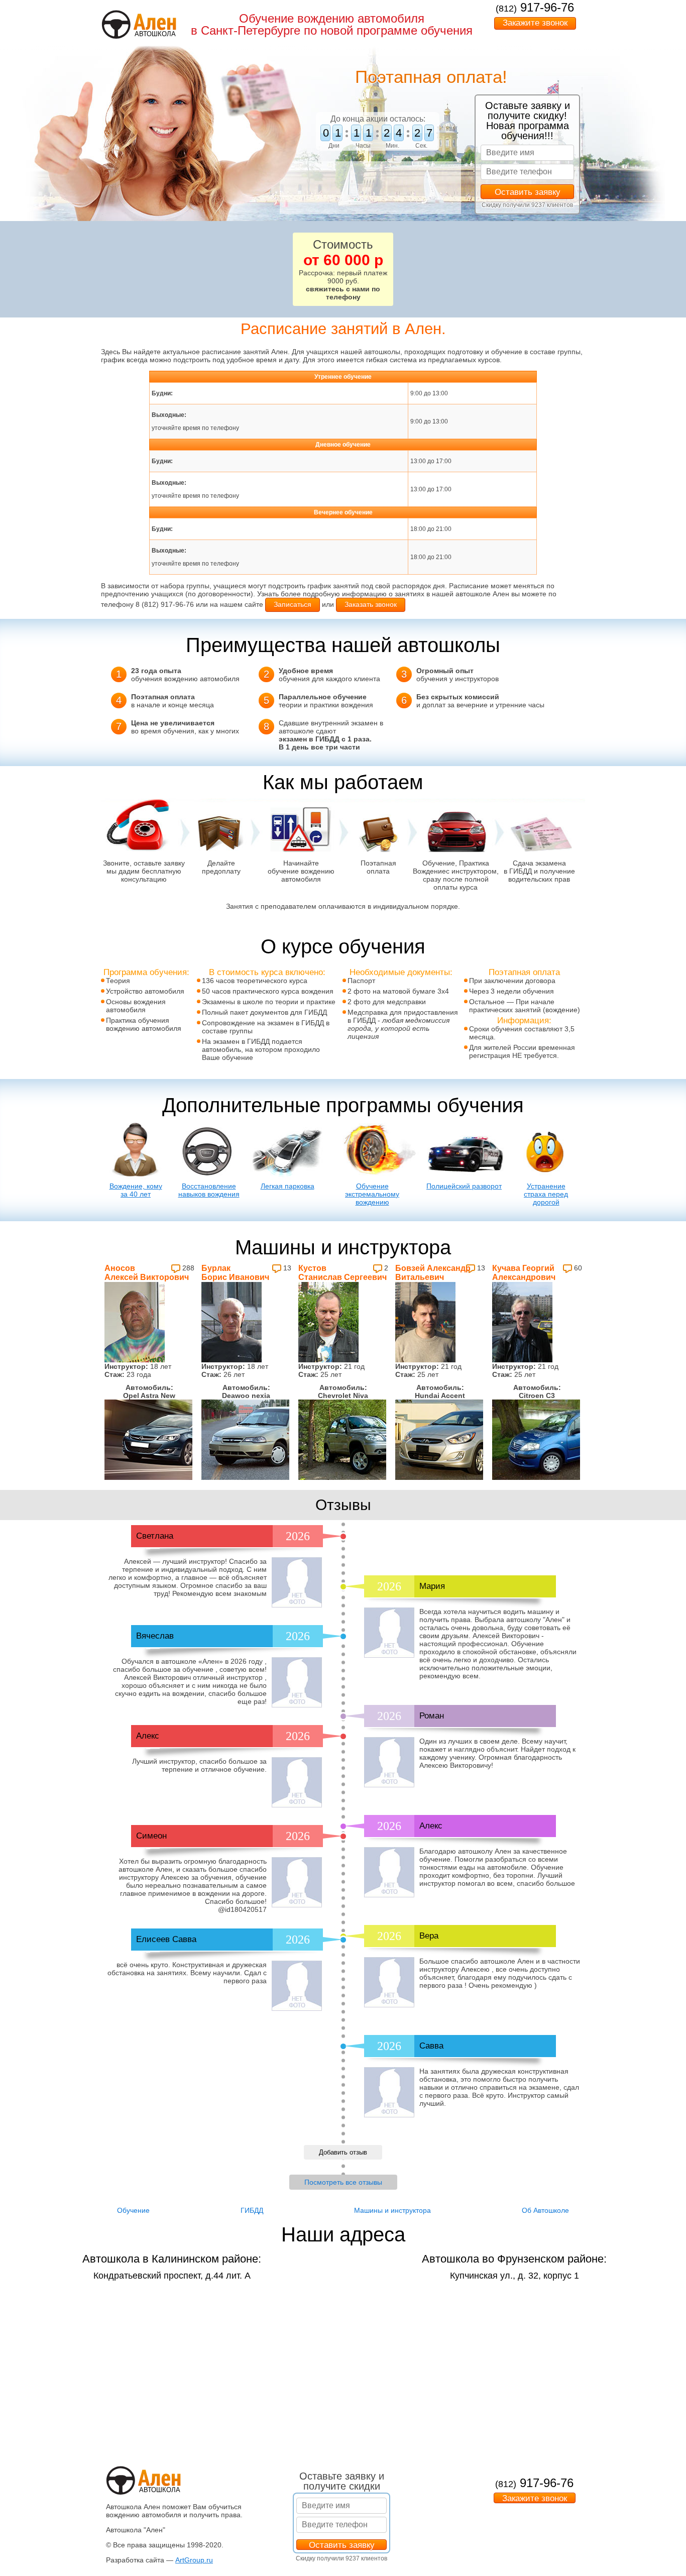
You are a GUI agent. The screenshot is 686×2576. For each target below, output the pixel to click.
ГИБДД (252, 2210)
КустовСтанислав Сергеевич (342, 1273)
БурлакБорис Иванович (235, 1273)
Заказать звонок (371, 604)
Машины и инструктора (392, 2210)
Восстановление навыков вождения (209, 1190)
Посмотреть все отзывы (343, 2182)
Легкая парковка (288, 1186)
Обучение (133, 2210)
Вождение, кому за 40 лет (136, 1190)
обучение (358, 377)
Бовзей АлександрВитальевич (433, 1273)
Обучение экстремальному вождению (372, 1194)
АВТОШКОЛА (155, 34)
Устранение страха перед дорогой (546, 1194)
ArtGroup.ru (194, 2560)
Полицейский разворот (464, 1186)
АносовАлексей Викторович (147, 1273)
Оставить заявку (528, 192)
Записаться (293, 604)
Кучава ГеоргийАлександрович (524, 1273)
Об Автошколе (545, 2210)
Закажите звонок (535, 23)
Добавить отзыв (343, 2152)
